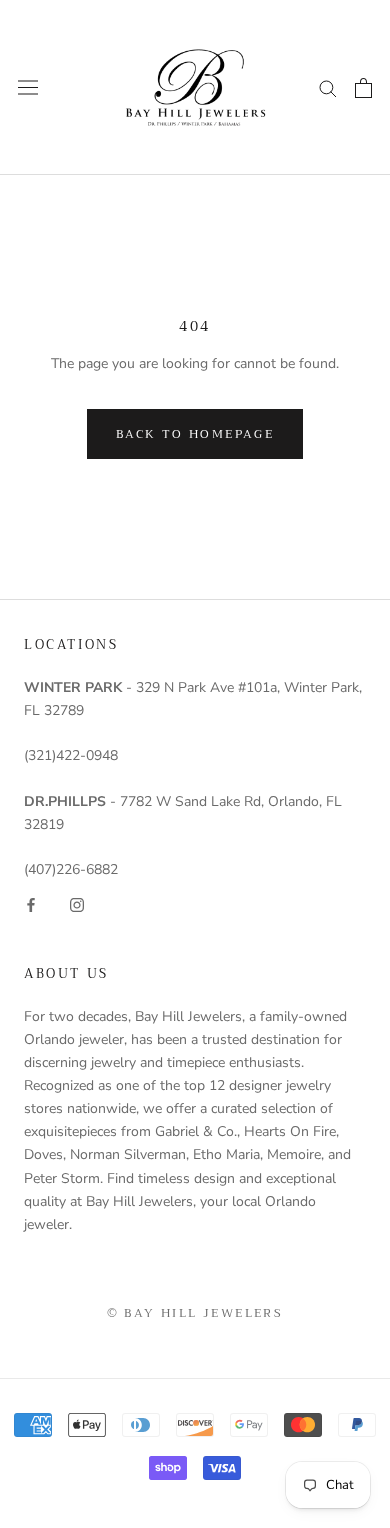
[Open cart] (363, 88)
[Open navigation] (28, 87)
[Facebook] (31, 903)
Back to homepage (195, 434)
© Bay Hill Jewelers (195, 1313)
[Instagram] (77, 903)
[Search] (328, 87)
